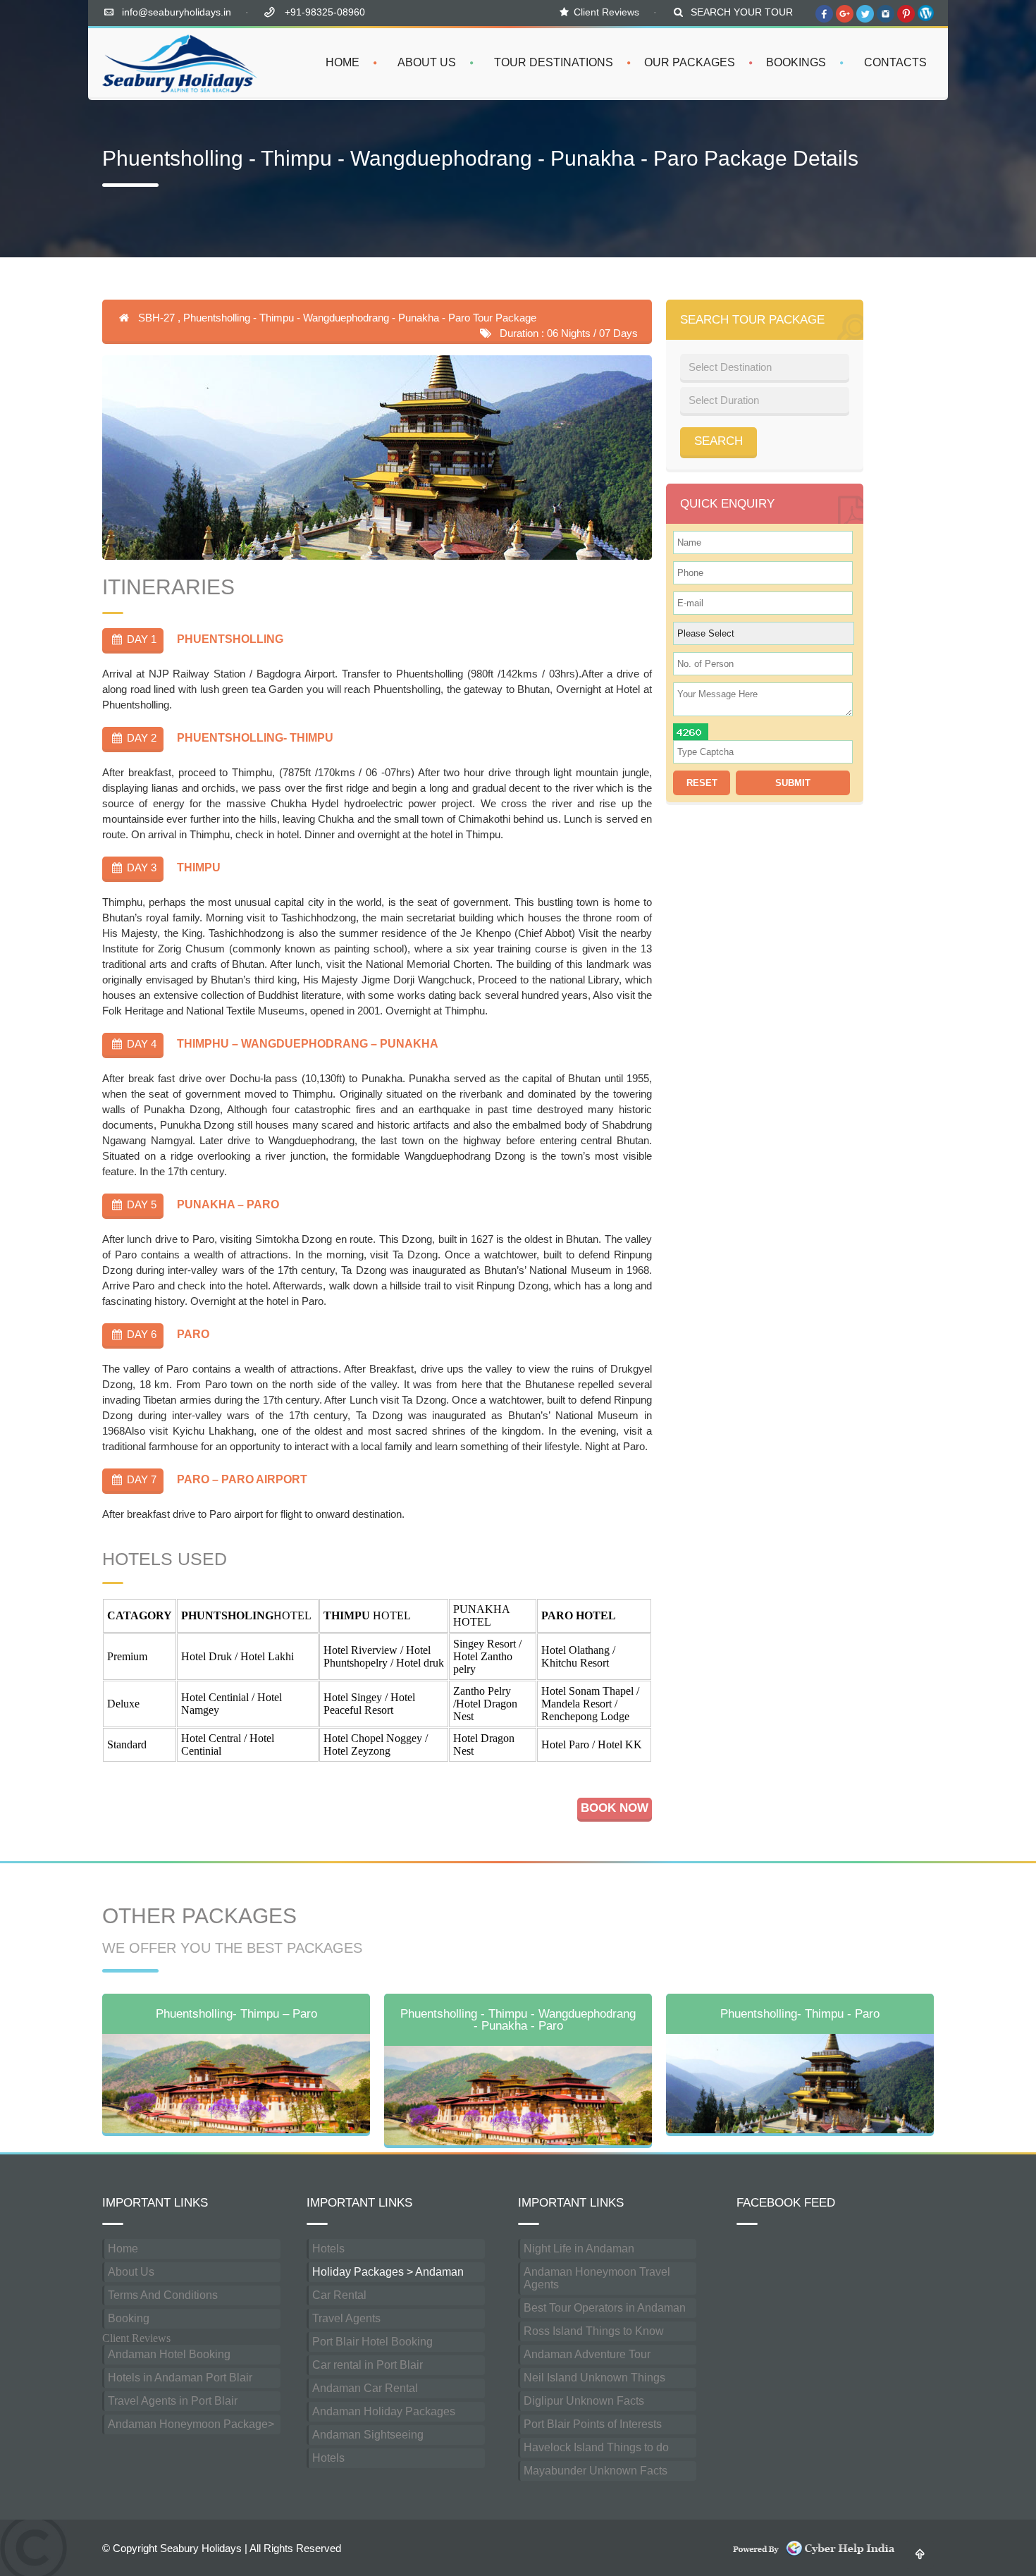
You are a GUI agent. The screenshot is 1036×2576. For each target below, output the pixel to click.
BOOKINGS (796, 62)
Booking (129, 2318)
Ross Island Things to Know (594, 2331)
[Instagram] (886, 21)
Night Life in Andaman (579, 2249)
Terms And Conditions (163, 2295)
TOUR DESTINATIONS (554, 62)
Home (123, 2249)
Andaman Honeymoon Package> (191, 2424)
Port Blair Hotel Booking (372, 2342)
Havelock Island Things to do (596, 2447)
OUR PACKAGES (690, 62)
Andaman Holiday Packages (384, 2411)
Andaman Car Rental (365, 2388)
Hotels (328, 2249)
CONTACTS (895, 62)
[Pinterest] (906, 21)
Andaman (439, 2272)
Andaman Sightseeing (368, 2435)
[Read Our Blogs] (926, 21)
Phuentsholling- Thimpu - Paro (800, 2014)
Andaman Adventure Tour (587, 2354)
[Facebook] (824, 21)
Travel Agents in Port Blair (173, 2401)
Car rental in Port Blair (368, 2365)
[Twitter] (865, 21)
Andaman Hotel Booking (169, 2354)
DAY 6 (140, 1334)
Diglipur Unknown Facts (584, 2401)
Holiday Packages (358, 2272)
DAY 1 (140, 639)
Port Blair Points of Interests (593, 2424)
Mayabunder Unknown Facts (596, 2471)
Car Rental (339, 2295)
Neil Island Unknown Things (594, 2378)
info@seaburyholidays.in (177, 12)
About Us (131, 2272)
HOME (343, 62)
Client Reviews (606, 12)
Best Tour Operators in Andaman (605, 2308)
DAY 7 (140, 1479)
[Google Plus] (845, 21)
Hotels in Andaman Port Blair (180, 2378)
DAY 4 (140, 1044)
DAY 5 (140, 1204)
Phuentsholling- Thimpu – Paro (236, 2014)
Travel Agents (346, 2318)
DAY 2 (140, 738)
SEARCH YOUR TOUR (742, 12)
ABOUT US (427, 62)
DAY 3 (140, 867)
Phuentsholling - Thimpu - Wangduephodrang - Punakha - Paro (518, 2020)
